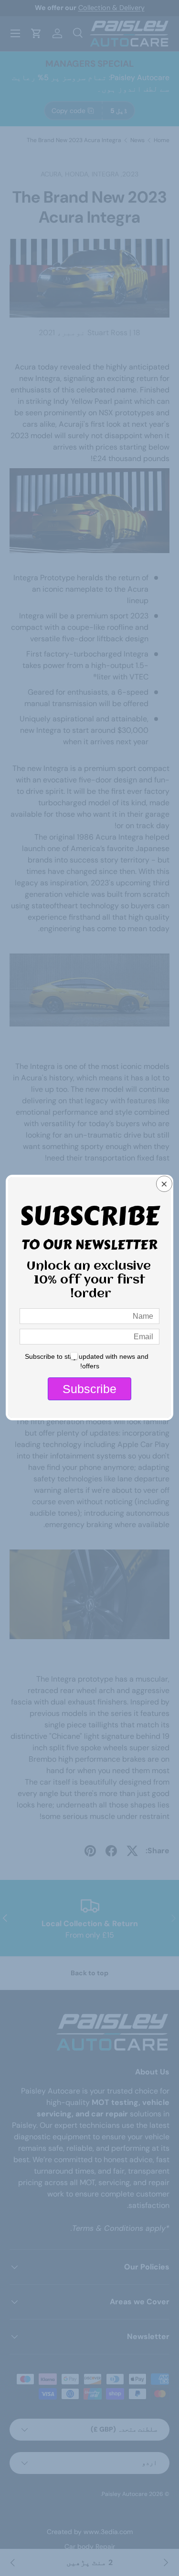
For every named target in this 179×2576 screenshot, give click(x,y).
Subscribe (89, 1389)
